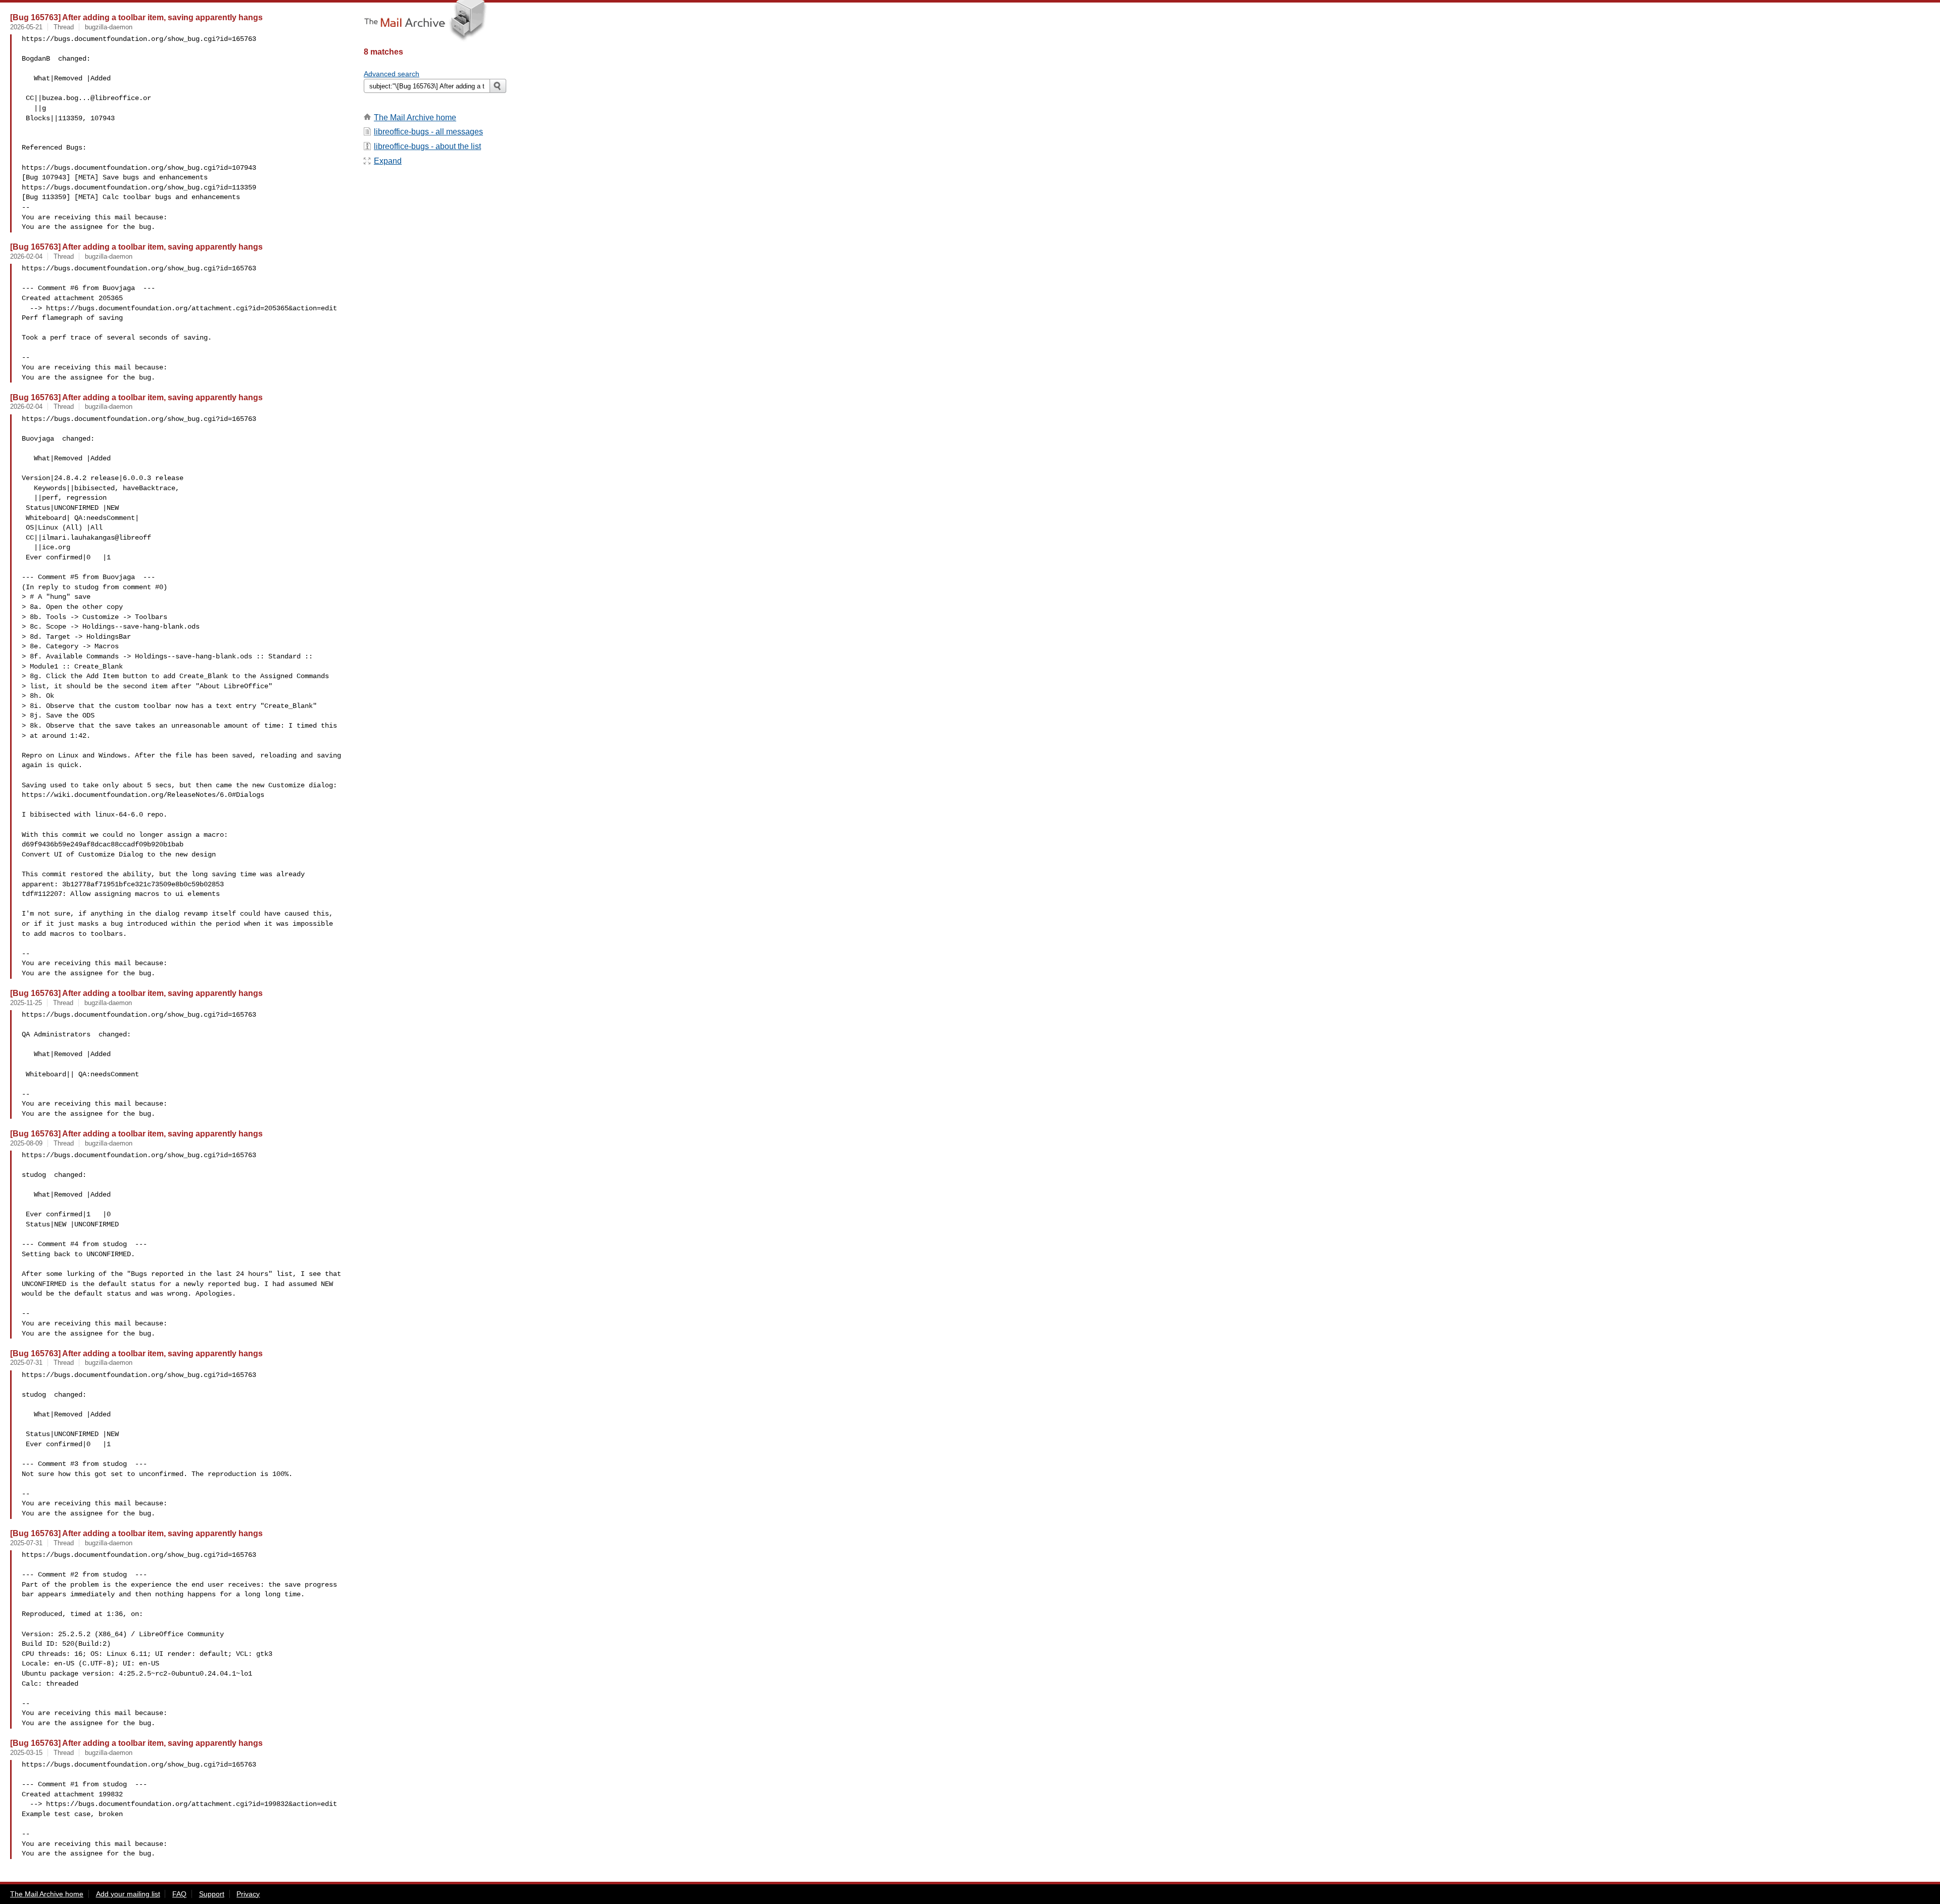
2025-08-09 (26, 1143)
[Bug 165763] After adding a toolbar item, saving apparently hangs (136, 17)
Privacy (248, 1894)
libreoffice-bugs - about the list (427, 146)
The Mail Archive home (415, 117)
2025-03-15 (26, 1753)
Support (212, 1894)
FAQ (179, 1894)
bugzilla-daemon (109, 27)
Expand (388, 161)
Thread (64, 27)
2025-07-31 (26, 1363)
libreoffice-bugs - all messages (428, 132)
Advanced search (392, 74)
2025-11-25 (26, 1003)
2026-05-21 (26, 27)
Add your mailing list (128, 1894)
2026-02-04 (26, 256)
